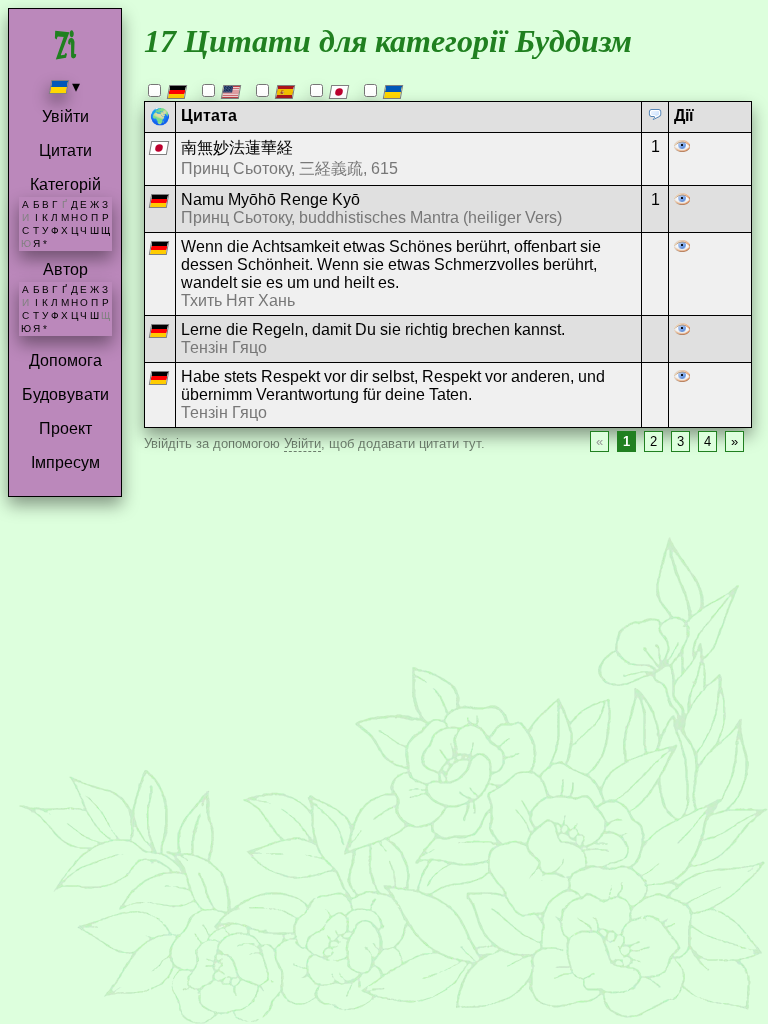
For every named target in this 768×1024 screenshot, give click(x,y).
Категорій (65, 184)
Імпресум (65, 462)
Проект (65, 428)
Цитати (65, 150)
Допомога (65, 360)
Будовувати (65, 394)
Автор (65, 269)
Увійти (65, 116)
